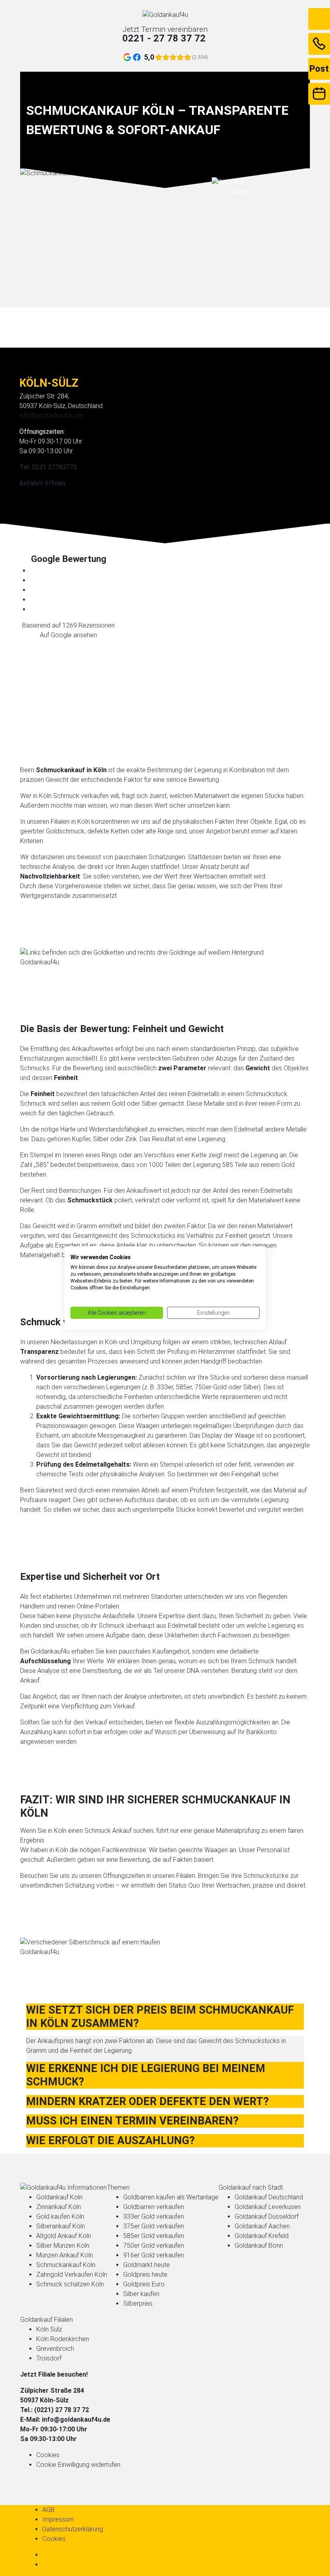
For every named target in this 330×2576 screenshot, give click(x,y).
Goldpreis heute (145, 2274)
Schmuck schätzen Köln (70, 2284)
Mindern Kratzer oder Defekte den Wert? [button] (147, 2101)
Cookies (48, 2455)
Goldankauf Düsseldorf (267, 2216)
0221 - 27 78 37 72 (164, 38)
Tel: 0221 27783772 (48, 467)
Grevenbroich (55, 2349)
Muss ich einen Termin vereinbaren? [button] (132, 2121)
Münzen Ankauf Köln (65, 2255)
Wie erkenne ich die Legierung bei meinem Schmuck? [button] (146, 2075)
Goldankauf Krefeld (262, 2236)
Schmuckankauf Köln (66, 2265)
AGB (48, 2510)
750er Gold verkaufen (154, 2245)
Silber (101, 1139)
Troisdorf (49, 2358)
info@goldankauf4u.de (51, 416)
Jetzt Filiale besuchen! (54, 2374)
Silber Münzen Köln (63, 2245)
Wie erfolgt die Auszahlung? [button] (110, 2141)
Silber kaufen (141, 2294)
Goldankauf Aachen (262, 2226)
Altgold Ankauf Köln (64, 2236)
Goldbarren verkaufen (154, 2207)
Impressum (58, 2519)
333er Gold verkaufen (154, 2216)
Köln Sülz (49, 2329)
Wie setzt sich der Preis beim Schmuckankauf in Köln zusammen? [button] (160, 2017)
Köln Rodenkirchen (63, 2339)
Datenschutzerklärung (73, 2529)
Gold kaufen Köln (60, 2216)
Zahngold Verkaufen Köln (72, 2274)
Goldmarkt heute (146, 2265)
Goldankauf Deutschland (269, 2197)
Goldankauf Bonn (259, 2245)
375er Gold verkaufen (154, 2226)
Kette (199, 1155)
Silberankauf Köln (61, 2226)
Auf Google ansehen (68, 635)
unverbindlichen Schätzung (57, 1885)
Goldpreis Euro (144, 2284)
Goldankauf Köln (59, 2197)
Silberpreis (138, 2303)
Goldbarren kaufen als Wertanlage (171, 2197)
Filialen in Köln (70, 822)
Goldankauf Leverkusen (268, 2207)
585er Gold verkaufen (154, 2236)
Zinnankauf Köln (59, 2207)
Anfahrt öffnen (42, 483)
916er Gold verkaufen (154, 2255)
